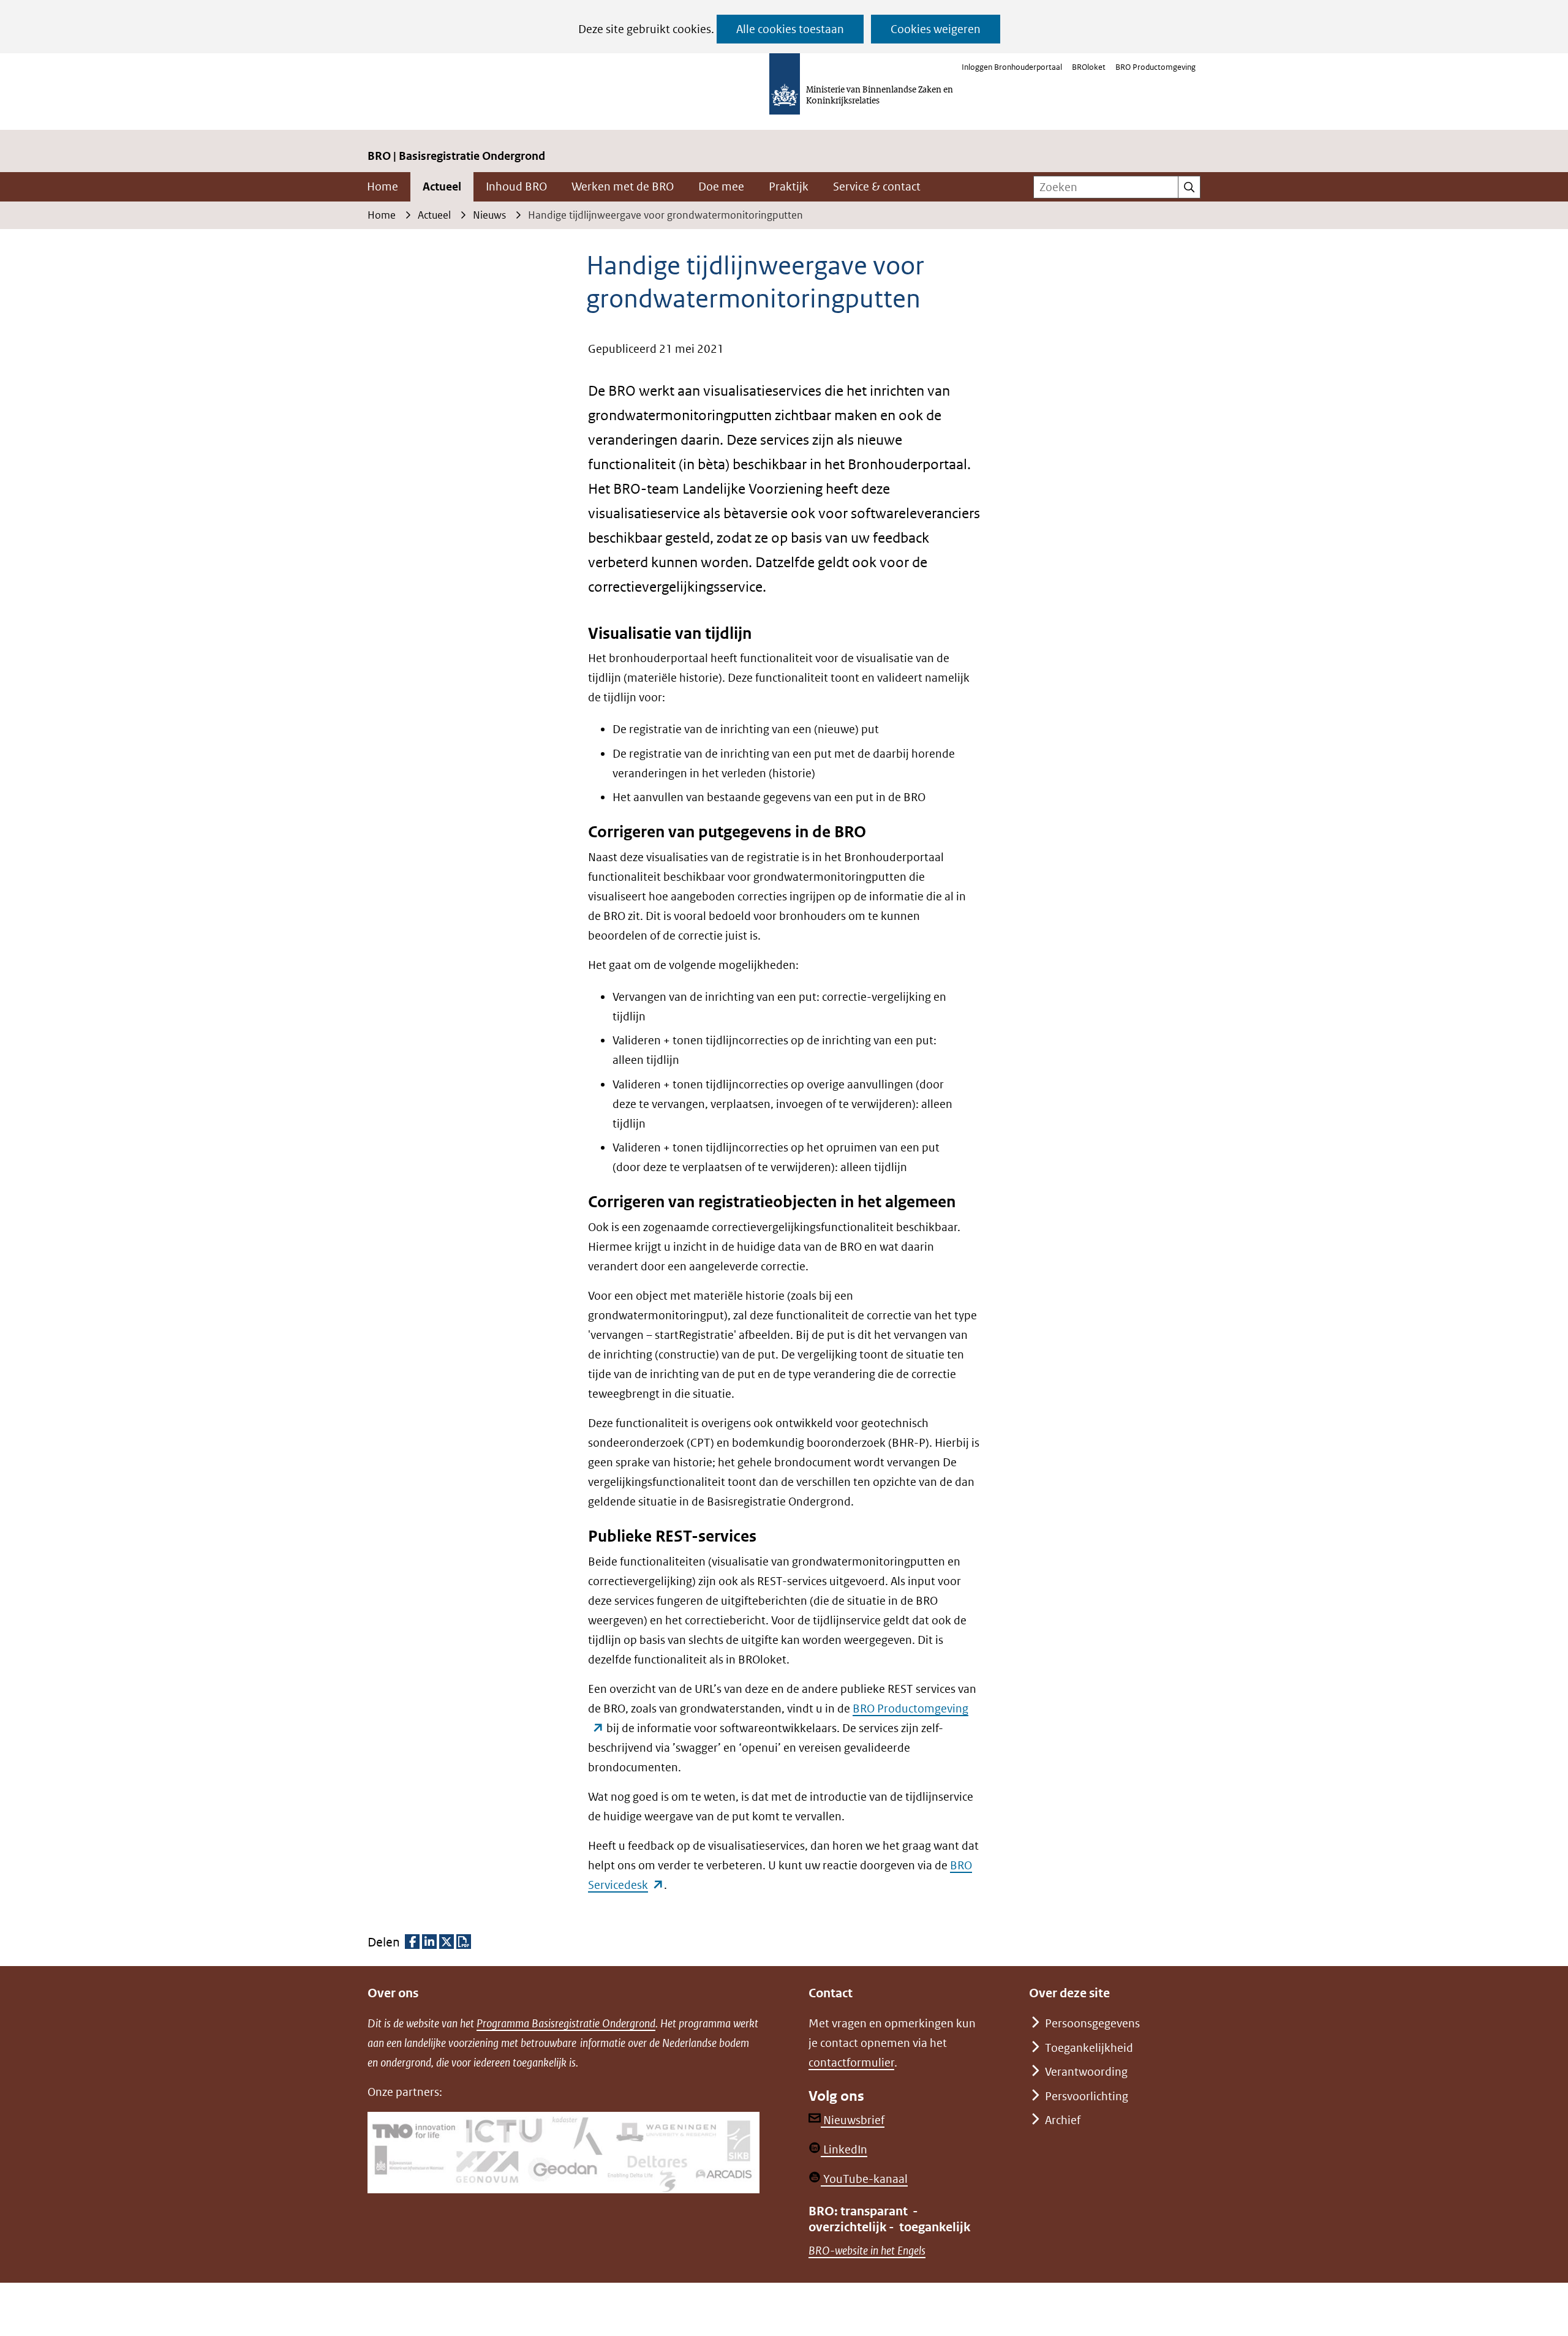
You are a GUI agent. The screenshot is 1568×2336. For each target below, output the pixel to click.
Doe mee (721, 187)
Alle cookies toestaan (790, 29)
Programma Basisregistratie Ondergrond (566, 2023)
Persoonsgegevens (1092, 2023)
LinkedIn (844, 2149)
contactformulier (851, 2063)
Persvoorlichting (1087, 2096)
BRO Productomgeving (1155, 67)
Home (383, 187)
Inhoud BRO (516, 187)
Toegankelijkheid (1089, 2048)
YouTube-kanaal (864, 2179)
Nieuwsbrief (853, 2120)
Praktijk (789, 187)
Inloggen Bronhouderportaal (1012, 67)
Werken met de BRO (623, 187)
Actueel (442, 187)
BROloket (1089, 67)
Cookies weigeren (936, 29)
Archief (1063, 2120)
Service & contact (877, 187)
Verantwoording (1086, 2072)
